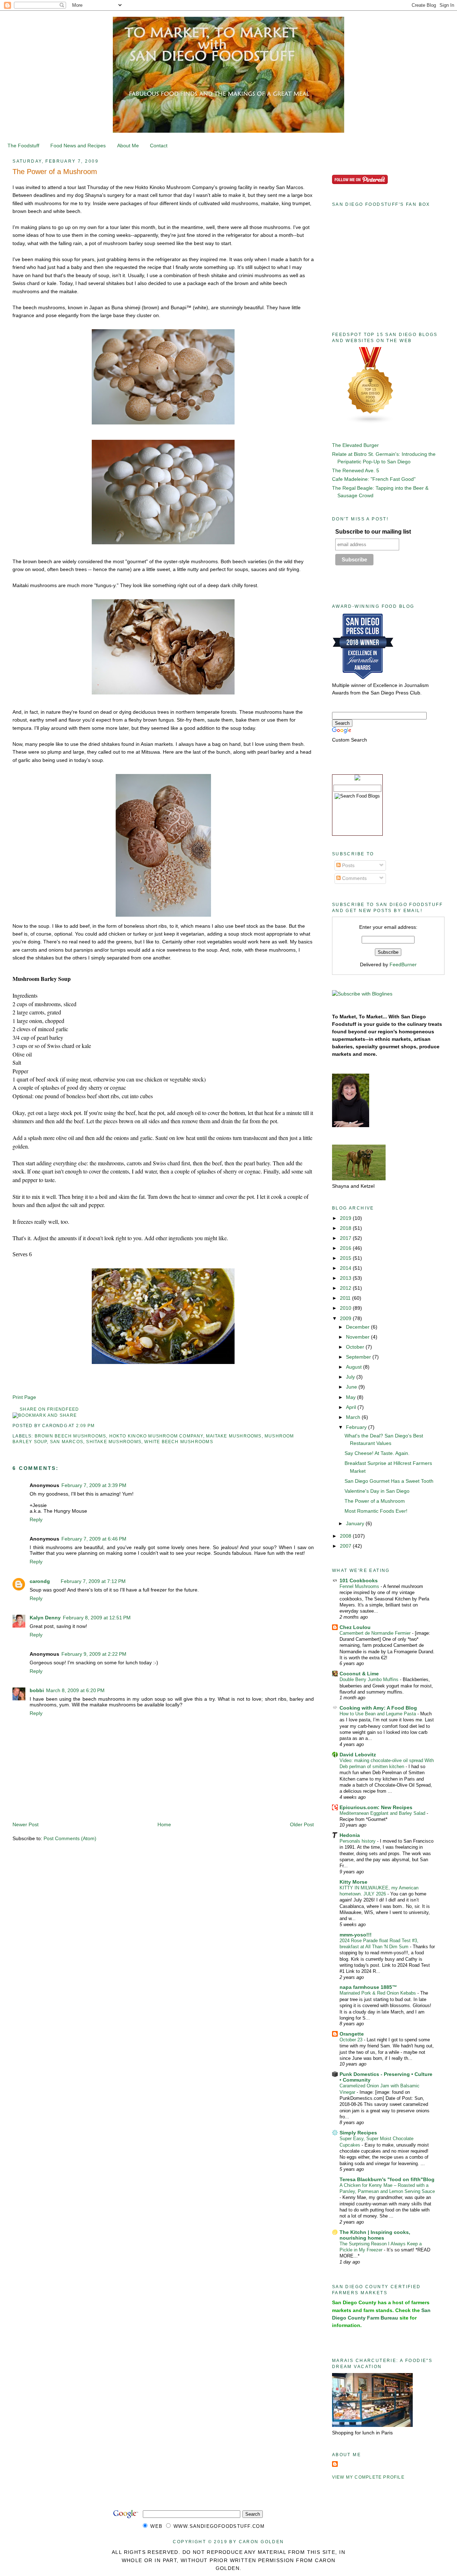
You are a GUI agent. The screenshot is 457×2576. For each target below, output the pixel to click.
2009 (346, 1318)
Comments (354, 878)
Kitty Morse (353, 1882)
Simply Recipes (358, 2133)
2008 (346, 1536)
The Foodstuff (23, 146)
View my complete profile (368, 2477)
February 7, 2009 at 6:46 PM (94, 1539)
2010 (346, 1308)
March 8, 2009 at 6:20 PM (75, 1690)
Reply (36, 1519)
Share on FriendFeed (49, 1409)
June (352, 1387)
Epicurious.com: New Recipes (376, 1807)
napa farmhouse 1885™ (368, 1987)
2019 (346, 1218)
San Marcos (67, 1442)
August (355, 1367)
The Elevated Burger (355, 445)
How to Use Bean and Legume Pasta (378, 1714)
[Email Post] (97, 1426)
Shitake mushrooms (114, 1442)
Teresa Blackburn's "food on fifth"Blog (387, 2179)
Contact (159, 146)
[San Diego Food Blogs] (371, 422)
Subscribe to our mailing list (373, 532)
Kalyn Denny (45, 1618)
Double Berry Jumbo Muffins (370, 1679)
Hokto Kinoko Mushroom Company (156, 1436)
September (359, 1357)
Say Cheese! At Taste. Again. (377, 1453)
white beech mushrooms (179, 1442)
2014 (346, 1268)
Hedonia (350, 1835)
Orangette (352, 2034)
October (356, 1347)
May (351, 1397)
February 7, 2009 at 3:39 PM (94, 1485)
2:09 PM (85, 1426)
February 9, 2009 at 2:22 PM (94, 1654)
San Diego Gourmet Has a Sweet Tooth (389, 1481)
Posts (348, 865)
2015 (346, 1258)
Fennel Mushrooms (360, 1586)
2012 (346, 1288)
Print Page (24, 1397)
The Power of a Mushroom (55, 172)
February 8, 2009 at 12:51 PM (97, 1618)
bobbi (37, 1690)
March (354, 1417)
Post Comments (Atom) (70, 1838)
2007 (346, 1546)
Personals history (358, 1841)
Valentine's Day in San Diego (377, 1491)
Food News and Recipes (78, 146)
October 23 (352, 2040)
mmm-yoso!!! (356, 1935)
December (358, 1327)
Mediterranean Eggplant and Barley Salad (383, 1813)
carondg (40, 1581)
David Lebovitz (358, 1755)
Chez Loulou (355, 1627)
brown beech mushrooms (70, 1436)
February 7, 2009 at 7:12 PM (93, 1581)
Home (164, 1824)
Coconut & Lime (359, 1674)
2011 (346, 1298)
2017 (346, 1238)
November (358, 1337)
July (351, 1377)
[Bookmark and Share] (45, 1415)
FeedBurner (403, 964)
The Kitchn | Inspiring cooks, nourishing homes (375, 2235)
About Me (128, 146)
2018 (346, 1228)
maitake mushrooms (234, 1436)
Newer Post (26, 1824)
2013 (346, 1278)
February (357, 1427)
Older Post (302, 1824)
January (356, 1523)
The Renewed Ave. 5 (356, 470)
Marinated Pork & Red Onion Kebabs (378, 1993)
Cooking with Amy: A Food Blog (378, 1708)
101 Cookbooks (359, 1580)
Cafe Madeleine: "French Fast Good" (374, 479)
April (352, 1407)
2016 (346, 1248)
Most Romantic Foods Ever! (376, 1511)
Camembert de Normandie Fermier (376, 1633)
